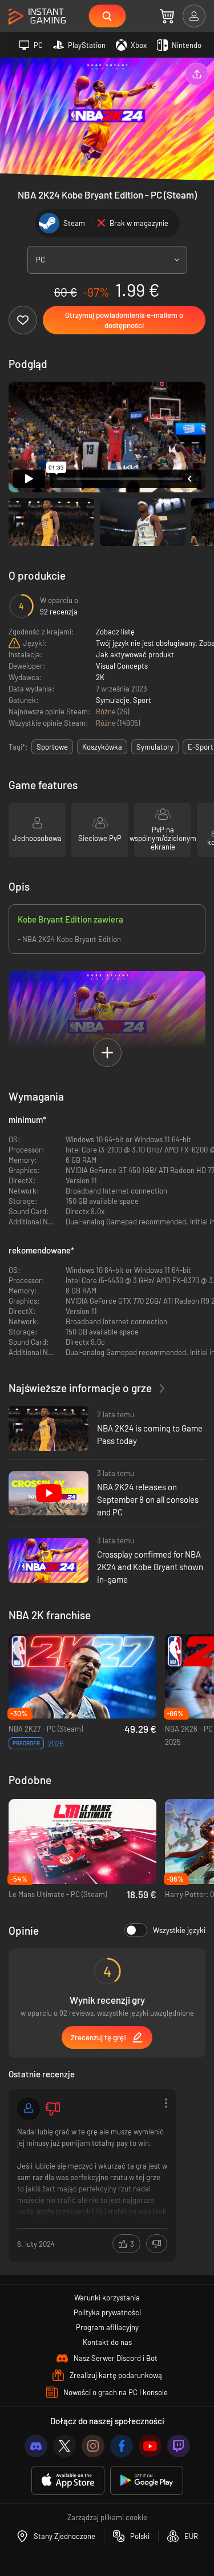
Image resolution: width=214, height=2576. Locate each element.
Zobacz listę (115, 632)
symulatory (155, 747)
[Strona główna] (37, 17)
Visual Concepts (122, 666)
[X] (64, 2446)
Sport (142, 700)
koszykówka (102, 747)
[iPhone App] (68, 2480)
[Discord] (36, 2446)
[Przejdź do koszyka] (167, 16)
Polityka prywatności (107, 2312)
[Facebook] (122, 2446)
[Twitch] (179, 2446)
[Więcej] (92, 2174)
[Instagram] (93, 2446)
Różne (107, 711)
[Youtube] (150, 2446)
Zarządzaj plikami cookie (107, 2517)
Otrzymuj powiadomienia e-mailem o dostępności (124, 320)
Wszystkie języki (179, 1930)
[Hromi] (29, 2109)
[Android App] (147, 2480)
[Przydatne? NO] (157, 2244)
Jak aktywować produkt (135, 654)
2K (100, 677)
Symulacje (113, 700)
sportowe (52, 747)
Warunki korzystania (107, 2298)
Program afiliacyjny (107, 2327)
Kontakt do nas (107, 2342)
